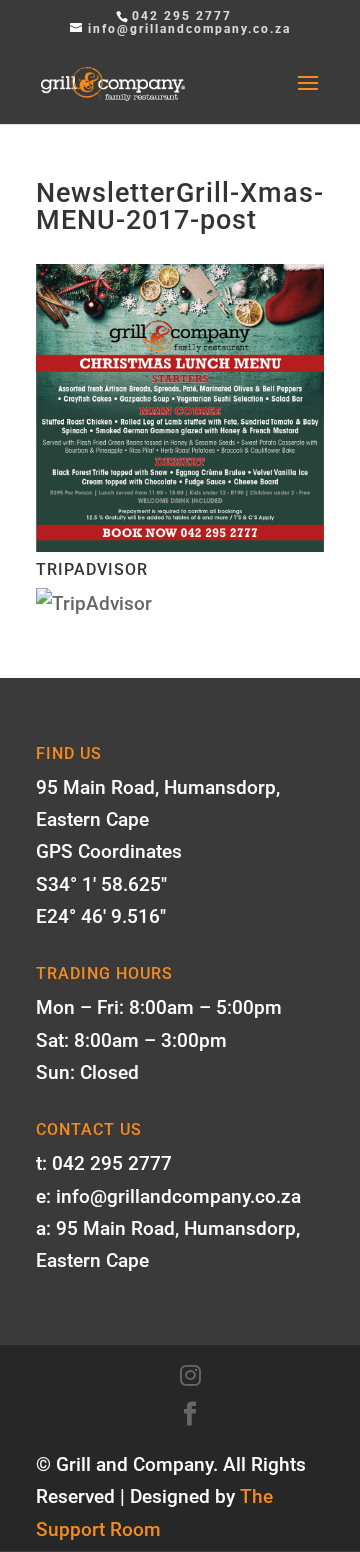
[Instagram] (190, 1376)
